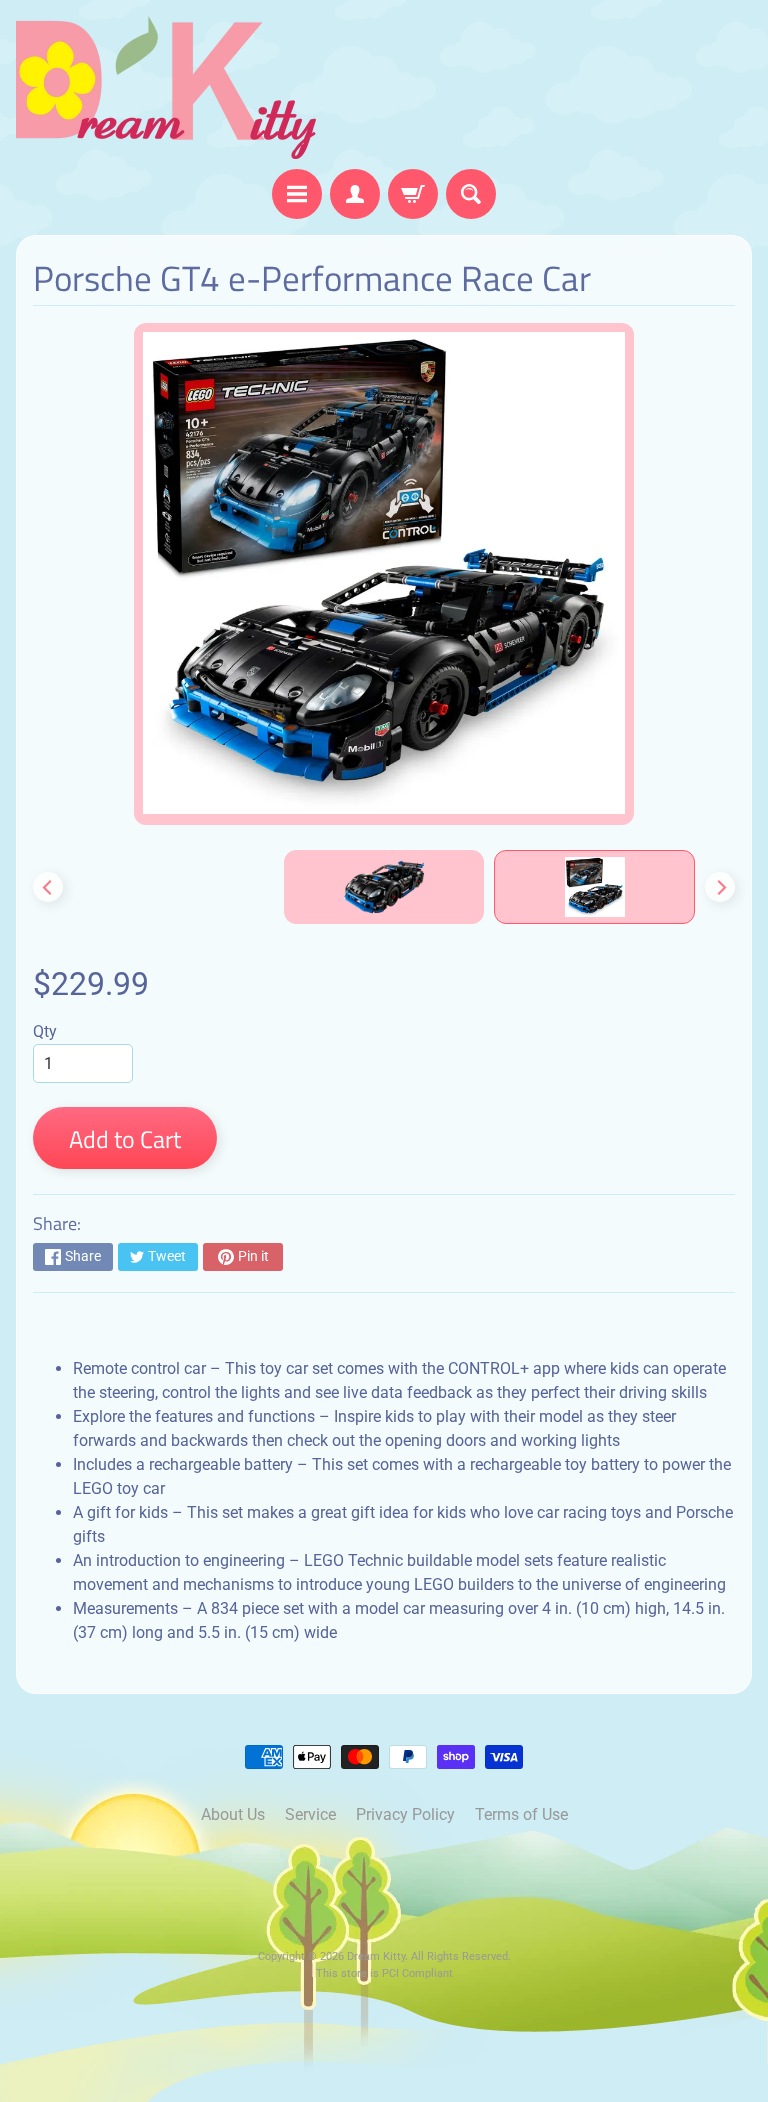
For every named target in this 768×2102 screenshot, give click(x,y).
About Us (233, 1814)
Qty (45, 1031)
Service (310, 1814)
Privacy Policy (405, 1814)
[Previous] (48, 887)
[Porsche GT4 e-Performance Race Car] (594, 887)
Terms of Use (521, 1814)
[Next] (720, 887)
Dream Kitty (376, 1956)
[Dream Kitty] (166, 87)
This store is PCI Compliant (384, 1973)
